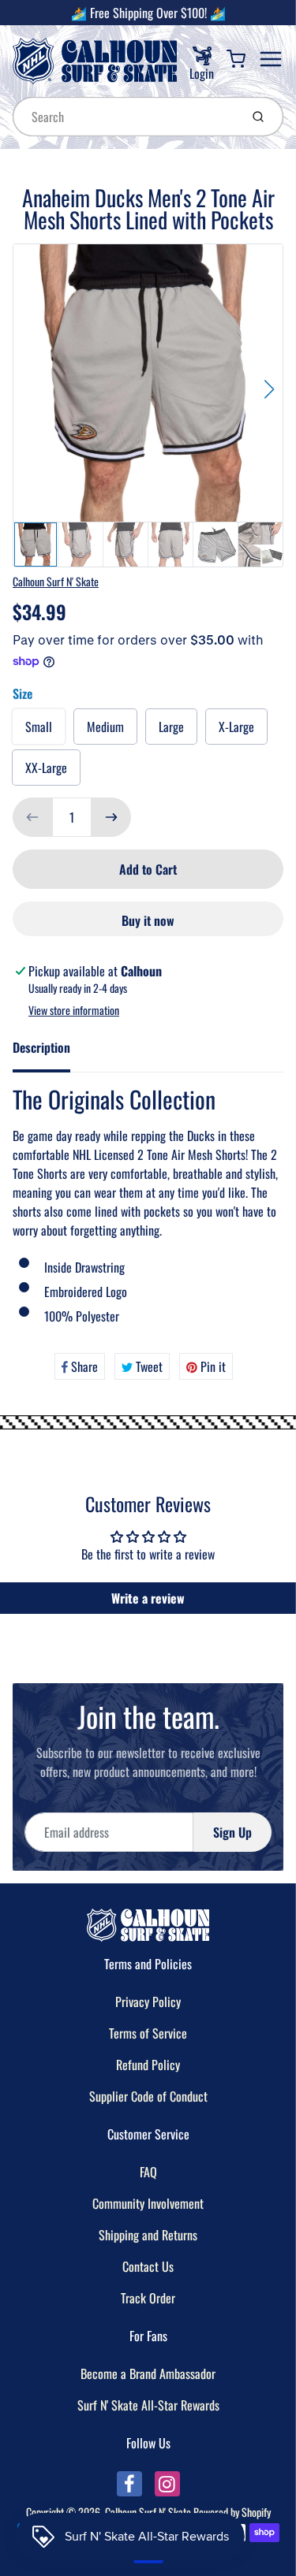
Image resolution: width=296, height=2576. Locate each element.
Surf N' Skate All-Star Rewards (148, 2405)
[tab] (51, 1052)
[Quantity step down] (32, 817)
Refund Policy (148, 2065)
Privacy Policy (148, 2002)
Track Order (148, 2298)
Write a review (148, 1598)
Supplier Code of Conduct (148, 2096)
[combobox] (125, 117)
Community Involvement (148, 2203)
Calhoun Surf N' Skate (56, 581)
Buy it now (148, 920)
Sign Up (232, 1832)
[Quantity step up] (111, 817)
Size (22, 693)
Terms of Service (148, 2033)
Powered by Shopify (232, 2512)
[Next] (269, 389)
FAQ (148, 2172)
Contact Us (148, 2266)
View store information (74, 1010)
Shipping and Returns (148, 2235)
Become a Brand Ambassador (148, 2373)
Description (41, 1047)
